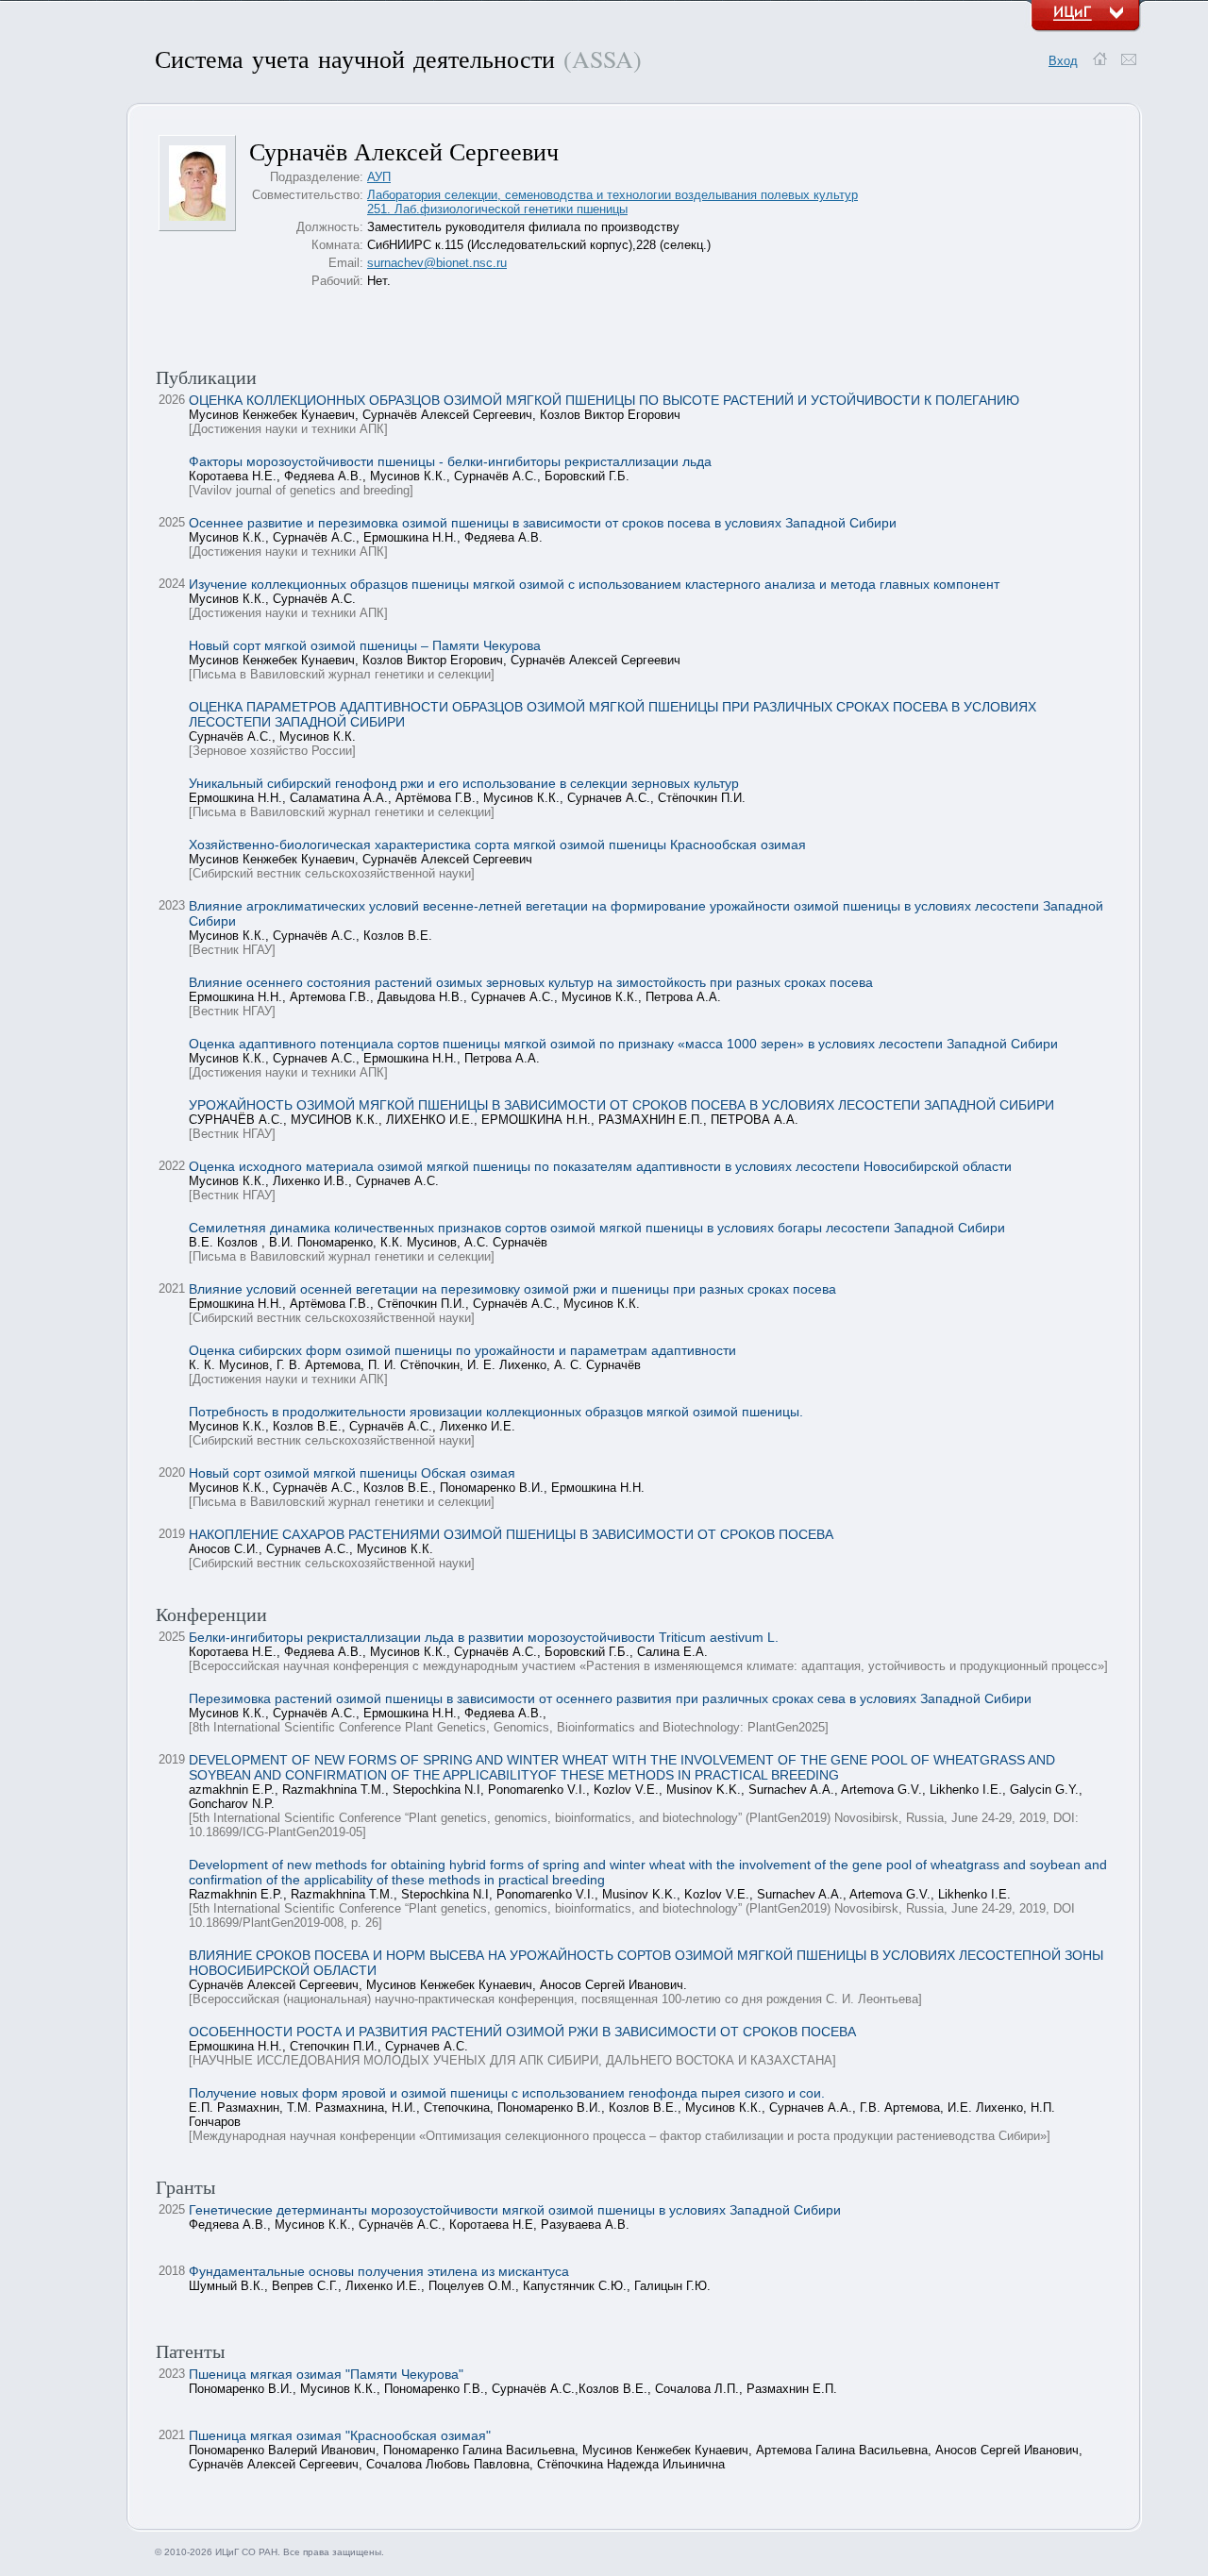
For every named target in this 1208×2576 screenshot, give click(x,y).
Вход (1063, 61)
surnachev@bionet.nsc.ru (437, 263)
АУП (379, 177)
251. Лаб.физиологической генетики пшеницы (497, 209)
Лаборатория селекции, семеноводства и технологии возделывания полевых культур (612, 195)
